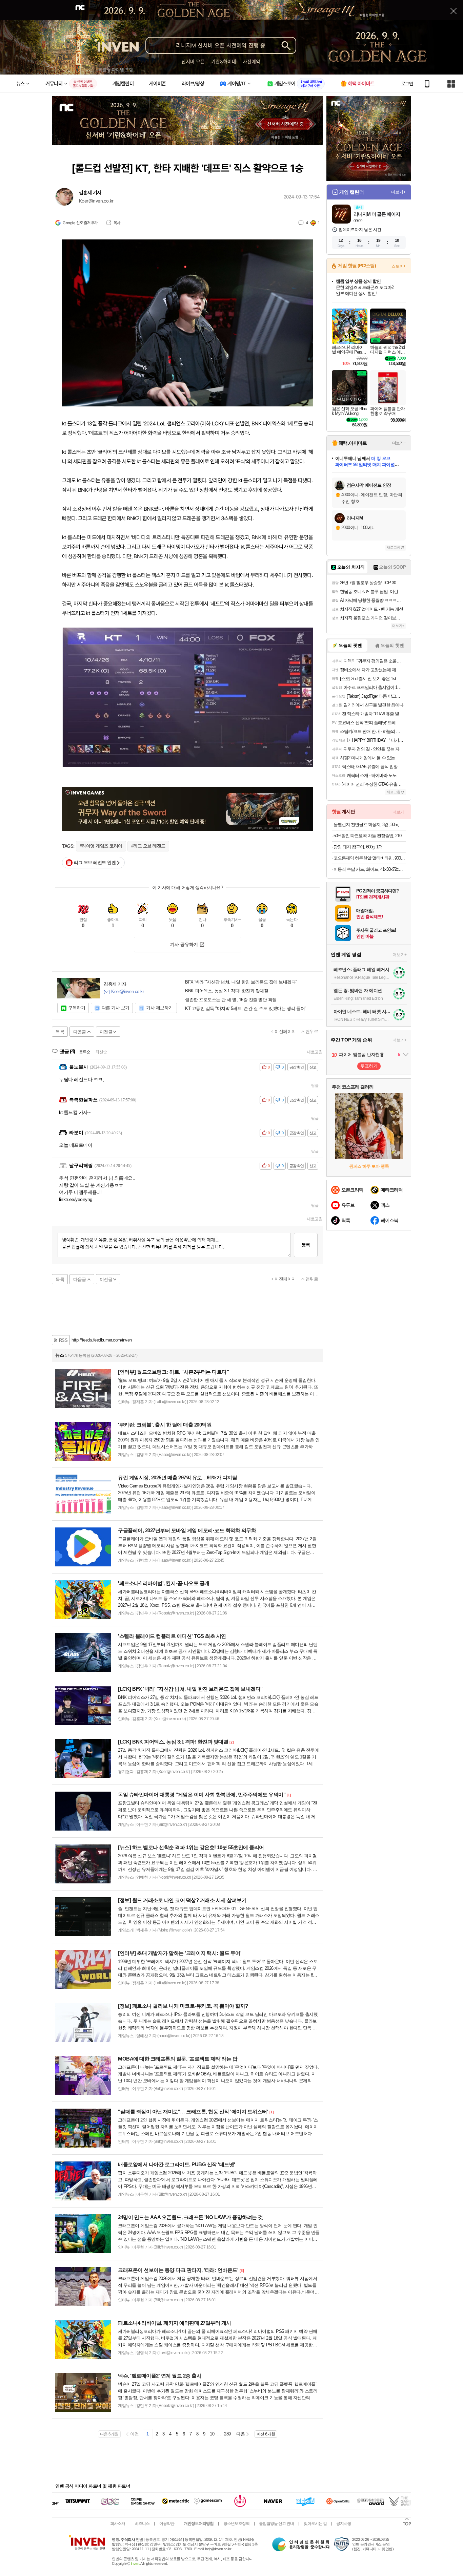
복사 (117, 223)
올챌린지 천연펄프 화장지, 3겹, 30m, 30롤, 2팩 (370, 825)
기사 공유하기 (184, 944)
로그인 (407, 84)
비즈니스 (142, 2524)
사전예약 (251, 61)
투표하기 (369, 1066)
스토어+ (399, 266)
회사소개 (118, 2524)
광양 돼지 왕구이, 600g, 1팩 (358, 847)
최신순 (101, 1052)
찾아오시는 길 (315, 2524)
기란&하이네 (224, 61)
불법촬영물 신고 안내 (276, 2524)
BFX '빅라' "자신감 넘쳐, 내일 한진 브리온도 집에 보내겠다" (241, 982)
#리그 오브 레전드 (148, 846)
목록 (60, 1032)
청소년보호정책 (236, 2524)
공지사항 (344, 2524)
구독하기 (77, 1008)
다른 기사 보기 (116, 1008)
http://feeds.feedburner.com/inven (102, 1340)
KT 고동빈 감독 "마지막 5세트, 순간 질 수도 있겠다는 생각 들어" (246, 1009)
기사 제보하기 (159, 1008)
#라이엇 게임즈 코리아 (101, 846)
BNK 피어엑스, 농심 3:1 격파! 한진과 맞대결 (227, 991)
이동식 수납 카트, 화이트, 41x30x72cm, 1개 (370, 869)
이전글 (106, 1032)
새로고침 (315, 1052)
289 (227, 2434)
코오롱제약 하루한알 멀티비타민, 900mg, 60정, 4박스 (370, 858)
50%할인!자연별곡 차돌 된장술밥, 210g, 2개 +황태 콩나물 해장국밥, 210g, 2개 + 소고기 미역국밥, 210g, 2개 (370, 836)
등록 (306, 1245)
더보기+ (398, 192)
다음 (240, 2434)
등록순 (85, 1052)
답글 (315, 1085)
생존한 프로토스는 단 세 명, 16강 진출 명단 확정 (231, 1000)
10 (212, 2434)
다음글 (80, 1032)
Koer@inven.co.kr (96, 201)
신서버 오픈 (193, 61)
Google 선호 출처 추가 (80, 223)
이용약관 (167, 2524)
